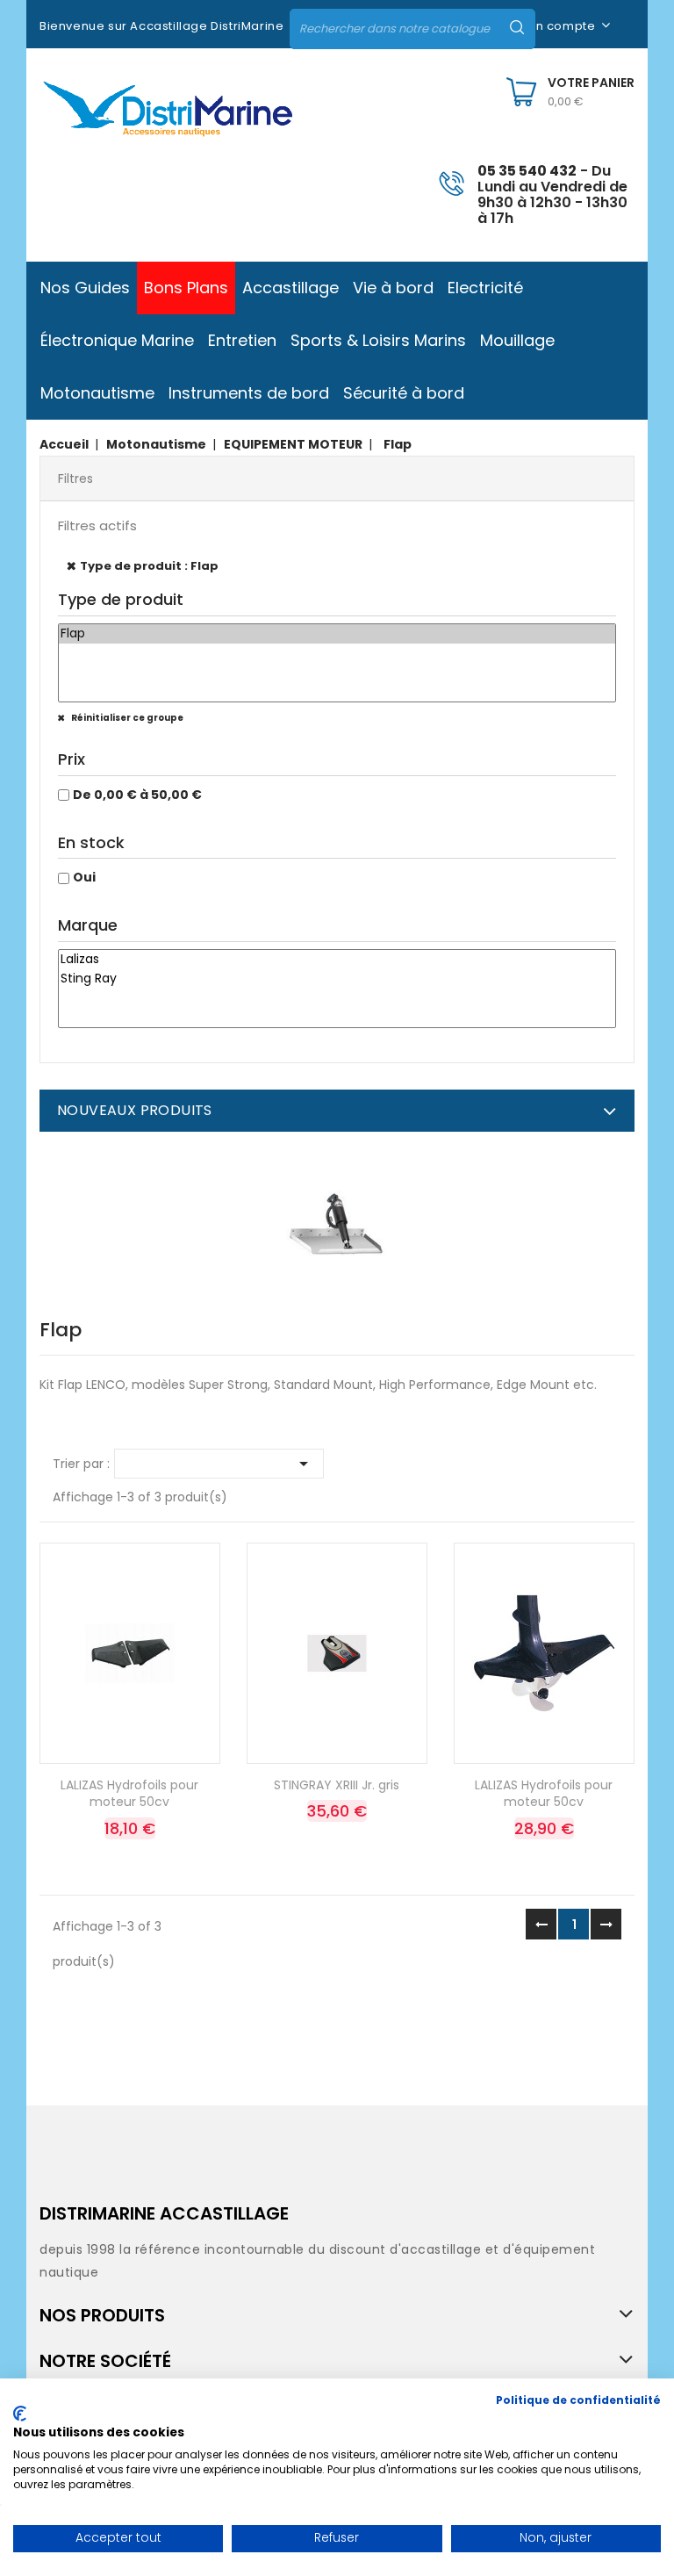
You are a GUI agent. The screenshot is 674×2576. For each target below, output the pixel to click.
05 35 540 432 (527, 171)
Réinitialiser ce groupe (126, 718)
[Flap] (337, 634)
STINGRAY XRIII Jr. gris (337, 1785)
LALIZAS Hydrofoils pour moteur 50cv (129, 1794)
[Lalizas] (337, 960)
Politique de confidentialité (578, 2400)
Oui (84, 877)
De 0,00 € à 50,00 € (137, 795)
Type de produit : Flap (149, 566)
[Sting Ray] (337, 979)
